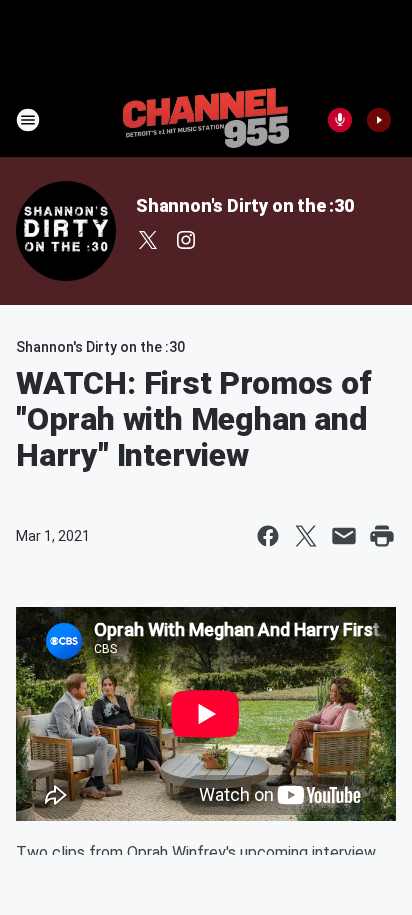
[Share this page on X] (306, 536)
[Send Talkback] (340, 120)
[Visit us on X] (148, 240)
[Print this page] (382, 536)
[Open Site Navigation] (28, 120)
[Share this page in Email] (344, 536)
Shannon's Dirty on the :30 (245, 205)
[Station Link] (206, 120)
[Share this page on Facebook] (268, 536)
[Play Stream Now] (379, 120)
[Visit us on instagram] (186, 240)
